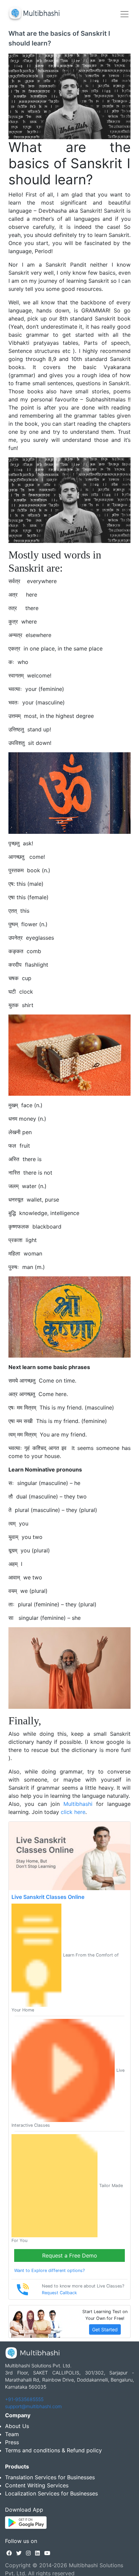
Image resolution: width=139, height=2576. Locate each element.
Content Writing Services (37, 2485)
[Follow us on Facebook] (9, 2553)
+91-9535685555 (24, 2399)
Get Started (105, 2329)
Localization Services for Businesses (51, 2493)
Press (12, 2442)
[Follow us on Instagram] (28, 2553)
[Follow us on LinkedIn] (37, 2553)
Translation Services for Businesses (50, 2477)
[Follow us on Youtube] (47, 2553)
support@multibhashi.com (33, 2406)
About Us (17, 2426)
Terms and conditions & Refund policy (53, 2450)
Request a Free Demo (70, 2255)
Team (12, 2434)
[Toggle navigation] (124, 14)
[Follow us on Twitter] (19, 2553)
